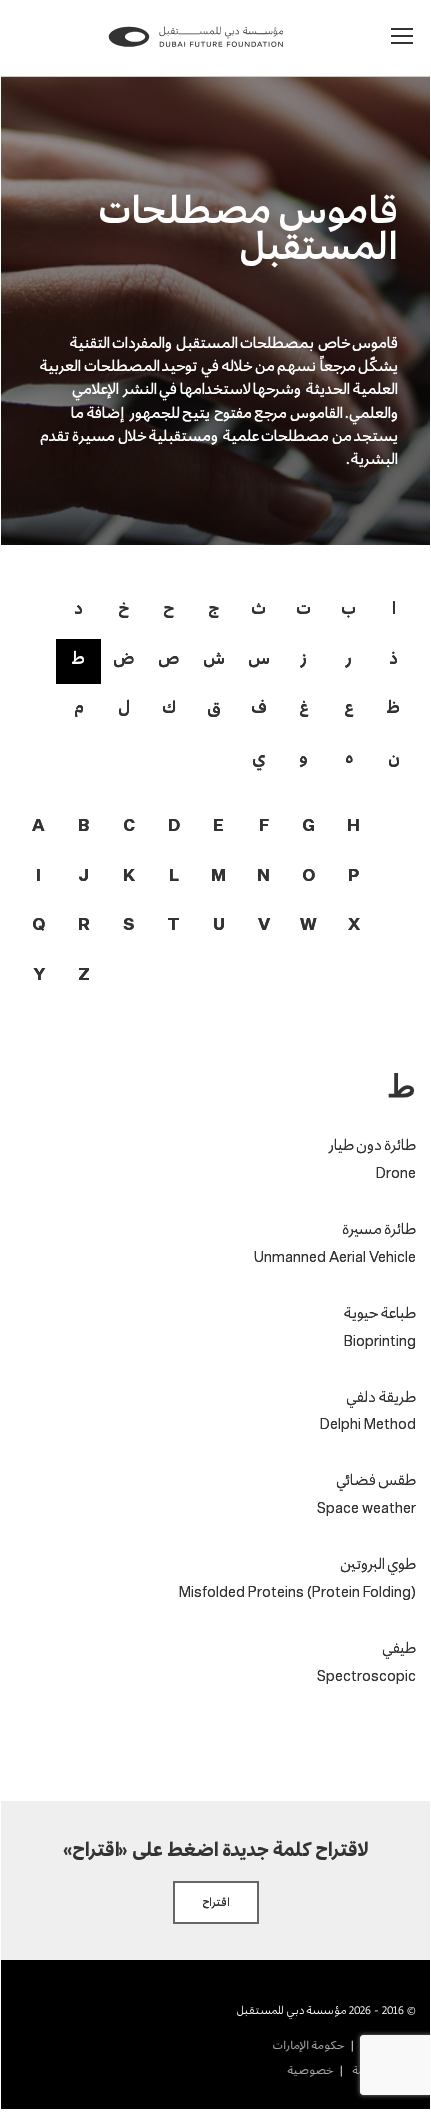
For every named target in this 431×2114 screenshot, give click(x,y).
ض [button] (123, 657)
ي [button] (258, 756)
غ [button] (304, 706)
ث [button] (258, 607)
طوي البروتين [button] (378, 1563)
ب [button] (348, 607)
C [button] (129, 826)
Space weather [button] (366, 1509)
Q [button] (38, 925)
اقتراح (216, 1902)
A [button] (38, 826)
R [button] (84, 925)
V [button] (264, 925)
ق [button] (214, 706)
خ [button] (123, 607)
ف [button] (259, 706)
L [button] (174, 876)
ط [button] (78, 657)
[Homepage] (196, 49)
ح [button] (168, 607)
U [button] (219, 925)
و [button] (303, 756)
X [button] (354, 925)
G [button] (308, 826)
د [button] (78, 607)
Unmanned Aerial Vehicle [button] (335, 1258)
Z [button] (84, 975)
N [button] (263, 876)
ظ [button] (393, 706)
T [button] (173, 925)
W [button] (308, 925)
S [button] (128, 925)
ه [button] (349, 756)
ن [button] (394, 756)
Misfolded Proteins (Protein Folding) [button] (297, 1593)
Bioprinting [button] (380, 1342)
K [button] (129, 876)
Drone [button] (396, 1174)
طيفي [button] (399, 1647)
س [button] (259, 657)
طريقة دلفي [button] (381, 1396)
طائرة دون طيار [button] (370, 1144)
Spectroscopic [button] (366, 1677)
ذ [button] (393, 657)
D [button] (174, 826)
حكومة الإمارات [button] (308, 2045)
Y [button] (39, 975)
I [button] (38, 876)
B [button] (83, 826)
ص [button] (168, 657)
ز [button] (303, 657)
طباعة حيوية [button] (379, 1312)
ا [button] (394, 607)
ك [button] (169, 706)
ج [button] (213, 607)
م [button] (79, 706)
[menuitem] (308, 2045)
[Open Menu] (402, 36)
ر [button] (348, 657)
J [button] (83, 876)
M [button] (218, 876)
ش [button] (214, 657)
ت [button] (303, 607)
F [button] (264, 826)
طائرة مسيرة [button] (379, 1228)
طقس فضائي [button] (376, 1479)
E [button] (218, 826)
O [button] (308, 876)
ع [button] (349, 706)
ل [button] (124, 706)
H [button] (353, 826)
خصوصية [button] (310, 2070)
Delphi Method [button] (368, 1425)
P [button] (353, 876)
